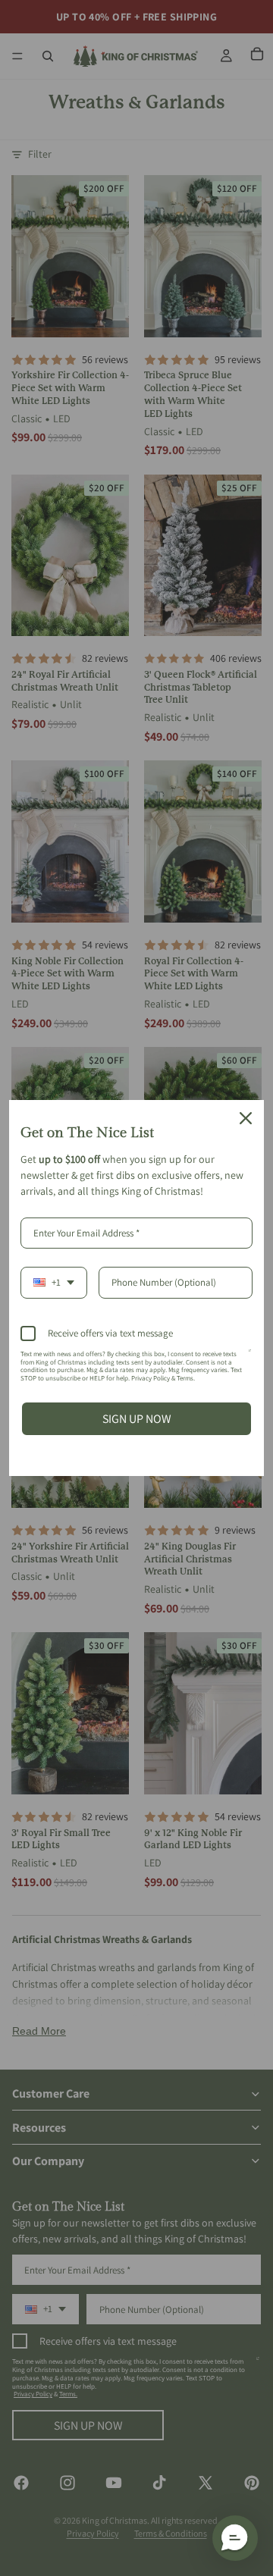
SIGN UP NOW (137, 1419)
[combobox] (54, 1283)
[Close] (246, 1118)
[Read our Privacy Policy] (250, 1357)
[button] (235, 2538)
